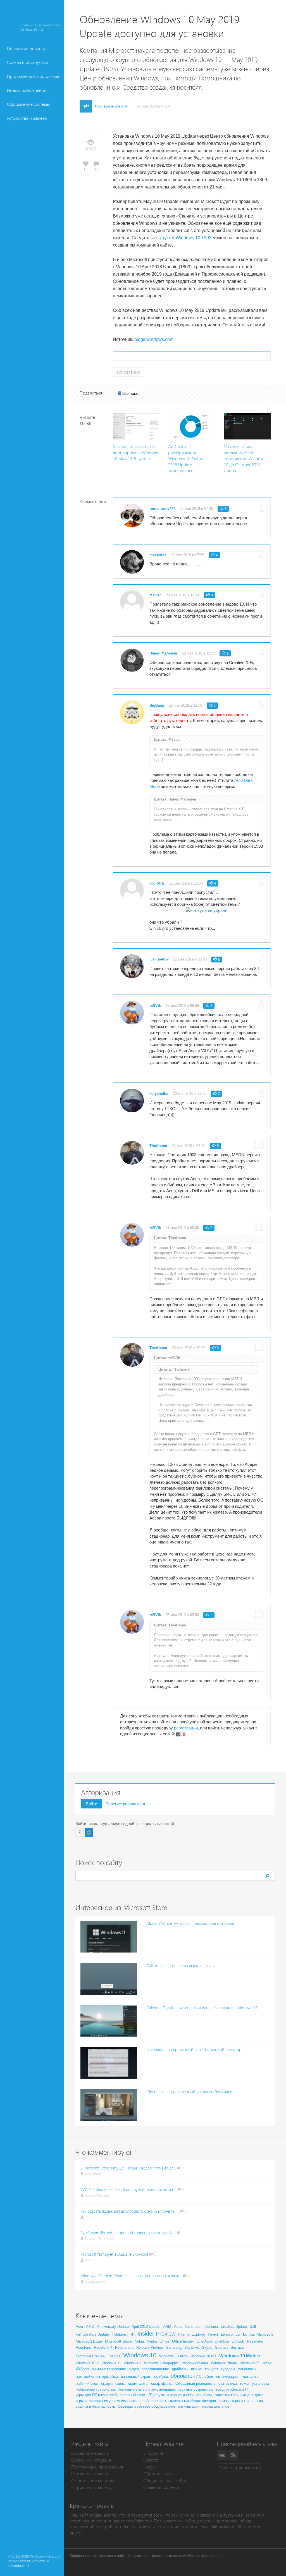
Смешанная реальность (196, 2383)
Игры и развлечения (27, 90)
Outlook (238, 2341)
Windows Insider (195, 2363)
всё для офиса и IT (232, 2389)
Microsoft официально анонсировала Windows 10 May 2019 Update (136, 453)
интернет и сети (180, 2395)
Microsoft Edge (89, 2341)
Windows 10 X (87, 2363)
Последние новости (26, 48)
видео (134, 2369)
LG (238, 2334)
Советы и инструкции (28, 62)
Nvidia (152, 2341)
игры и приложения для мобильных (106, 2401)
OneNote (222, 2341)
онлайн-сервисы (152, 2401)
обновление (128, 372)
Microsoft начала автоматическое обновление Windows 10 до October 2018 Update (245, 459)
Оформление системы (28, 104)
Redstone (83, 2347)
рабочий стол (87, 2383)
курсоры (228, 2369)
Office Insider (183, 2341)
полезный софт (133, 2395)
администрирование (109, 2369)
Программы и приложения (97, 2467)
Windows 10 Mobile (240, 2356)
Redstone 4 (103, 2347)
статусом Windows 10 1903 (184, 238)
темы (244, 2383)
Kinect (213, 2334)
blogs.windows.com (154, 339)
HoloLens (119, 2334)
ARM (167, 2327)
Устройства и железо (27, 118)
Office (164, 2341)
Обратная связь (159, 2474)
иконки (197, 2369)
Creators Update (234, 2327)
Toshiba (114, 2356)
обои (209, 2376)
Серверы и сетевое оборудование (146, 2406)
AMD (90, 2327)
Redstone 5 (124, 2347)
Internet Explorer (192, 2334)
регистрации (186, 1728)
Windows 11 (111, 2363)
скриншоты (138, 2383)
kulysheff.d (159, 1094)
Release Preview (150, 2347)
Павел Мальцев (163, 653)
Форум (150, 2467)
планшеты (250, 2376)
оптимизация (227, 2377)
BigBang (157, 705)
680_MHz (157, 883)
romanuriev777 (162, 509)
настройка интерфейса (97, 2376)
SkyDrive (192, 2347)
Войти (91, 1804)
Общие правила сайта (165, 2481)
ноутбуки (160, 2377)
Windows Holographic (161, 2363)
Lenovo (227, 2334)
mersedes (158, 555)
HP (132, 2334)
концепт (212, 2369)
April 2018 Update (146, 2327)
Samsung (174, 2347)
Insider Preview (156, 2334)
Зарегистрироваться (125, 1804)
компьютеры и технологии (241, 2401)
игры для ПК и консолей (96, 2395)
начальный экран (135, 2377)
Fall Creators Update (92, 2334)
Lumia (248, 2334)
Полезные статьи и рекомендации (146, 2389)
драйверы (180, 2369)
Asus (178, 2327)
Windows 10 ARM (173, 2356)
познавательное (216, 2406)
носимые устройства (195, 2389)
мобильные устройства (95, 2389)
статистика (228, 2383)
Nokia (139, 2341)
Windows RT (250, 2363)
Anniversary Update (113, 2327)
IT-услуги (156, 2395)
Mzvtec (155, 595)
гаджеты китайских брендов (192, 2401)
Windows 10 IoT (203, 2356)
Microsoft (265, 2334)
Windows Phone (224, 2363)
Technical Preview (90, 2356)
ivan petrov (159, 959)
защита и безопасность (95, 2406)
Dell (253, 2327)
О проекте (153, 2453)
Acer (79, 2327)
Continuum (194, 2327)
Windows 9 (133, 2363)
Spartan (221, 2347)
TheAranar (158, 1146)
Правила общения (161, 2487)
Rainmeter (255, 2341)
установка (260, 2383)
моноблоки (247, 2369)
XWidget (83, 2369)
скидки (107, 2383)
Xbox (267, 2363)
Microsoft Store (118, 2341)
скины (120, 2383)
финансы (204, 2395)
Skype (207, 2347)
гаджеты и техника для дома (239, 2395)
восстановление (155, 2369)
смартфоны (162, 2383)
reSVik (155, 1006)
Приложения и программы (33, 76)
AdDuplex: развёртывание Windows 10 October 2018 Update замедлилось (188, 459)
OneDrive (204, 2341)
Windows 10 (140, 2355)
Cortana (212, 2327)
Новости (151, 2460)
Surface (237, 2347)
